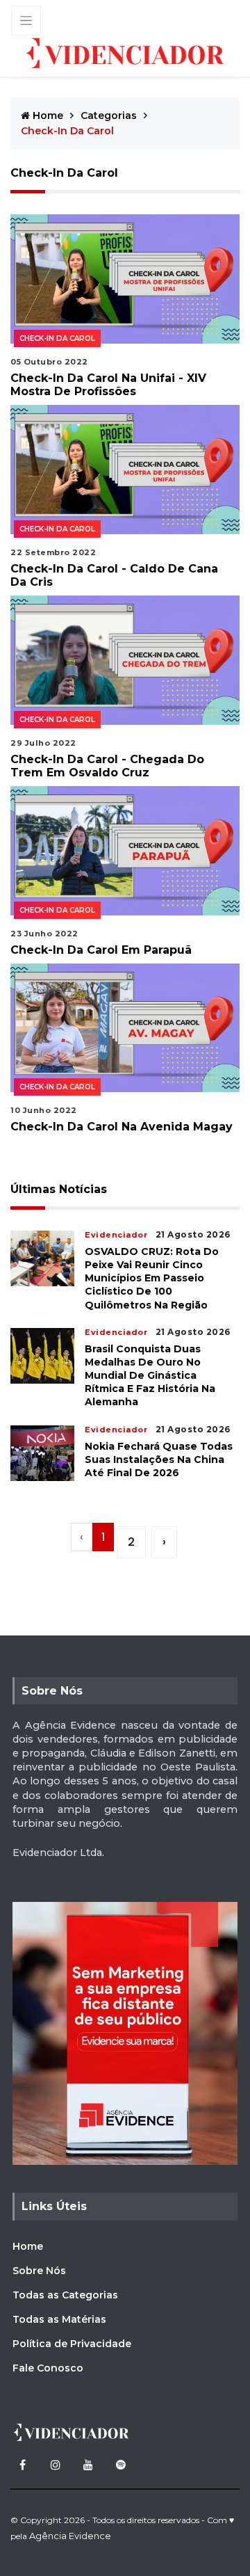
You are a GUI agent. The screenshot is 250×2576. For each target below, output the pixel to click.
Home (47, 115)
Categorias (109, 115)
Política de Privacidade (72, 2344)
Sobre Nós (39, 2271)
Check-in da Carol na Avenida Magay (122, 1127)
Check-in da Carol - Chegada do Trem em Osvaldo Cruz (107, 766)
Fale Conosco (48, 2368)
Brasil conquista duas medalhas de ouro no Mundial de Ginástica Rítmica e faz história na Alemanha (150, 1376)
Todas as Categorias (65, 2295)
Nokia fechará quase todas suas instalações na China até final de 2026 (159, 1459)
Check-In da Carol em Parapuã (101, 950)
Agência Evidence (70, 2536)
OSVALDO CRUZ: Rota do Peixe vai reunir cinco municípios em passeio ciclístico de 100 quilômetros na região (152, 1278)
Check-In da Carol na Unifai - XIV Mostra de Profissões (108, 385)
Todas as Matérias (59, 2319)
